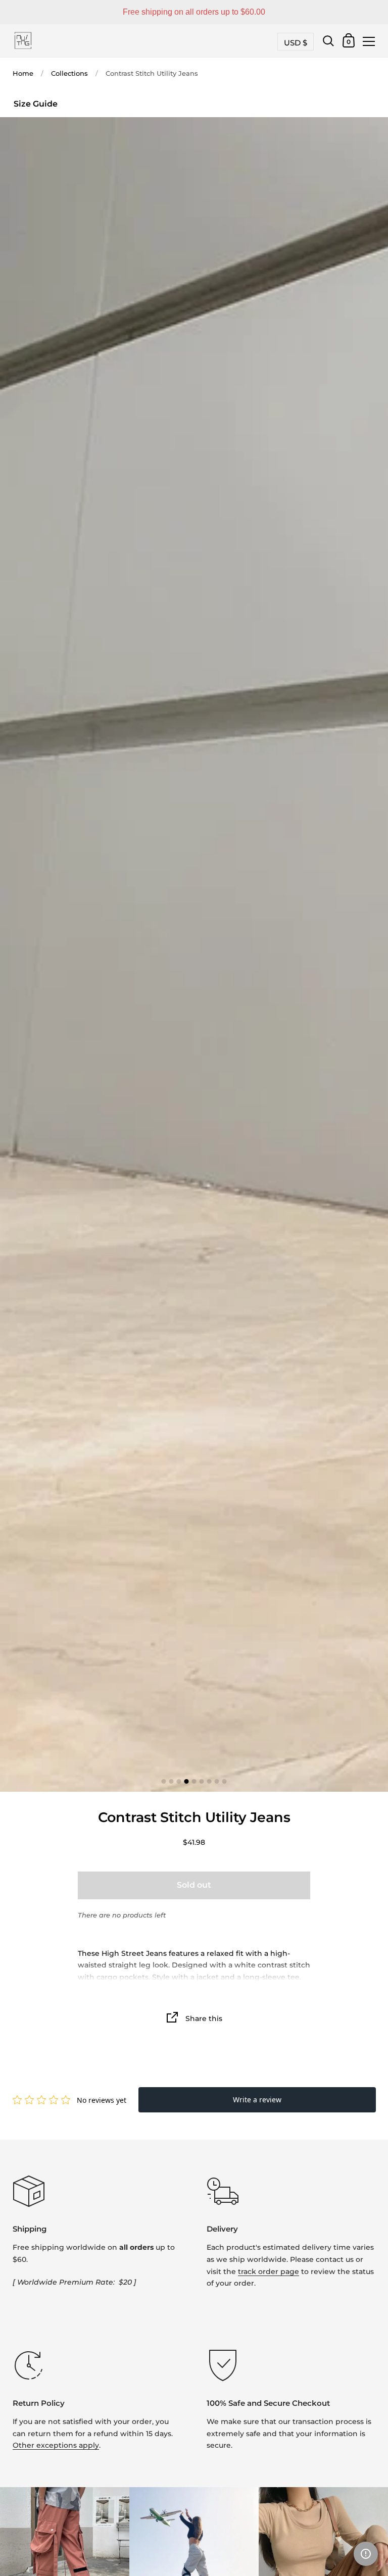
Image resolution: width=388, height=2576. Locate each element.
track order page (269, 2271)
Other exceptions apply (56, 2445)
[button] (366, 2554)
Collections (69, 73)
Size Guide (36, 104)
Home (23, 73)
